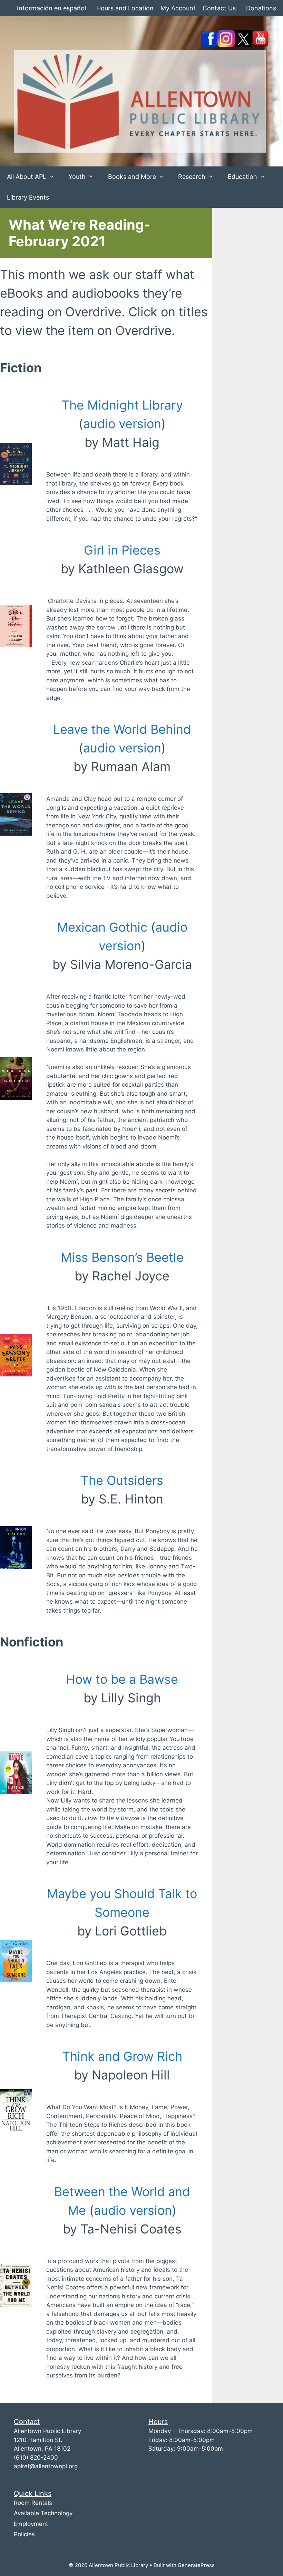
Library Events (28, 197)
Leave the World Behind (122, 729)
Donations (261, 8)
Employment (31, 2524)
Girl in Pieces (122, 550)
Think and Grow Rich (122, 2056)
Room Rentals (33, 2503)
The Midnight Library (122, 405)
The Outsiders (122, 1480)
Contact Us (219, 8)
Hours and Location (125, 8)
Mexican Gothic (102, 927)
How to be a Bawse (122, 1679)
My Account (178, 8)
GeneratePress (196, 2565)
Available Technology (43, 2513)
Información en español (51, 8)
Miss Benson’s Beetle (122, 1257)
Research (192, 177)
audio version (122, 424)
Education (242, 177)
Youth (77, 177)
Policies (24, 2534)
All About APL (27, 177)
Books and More (132, 177)
